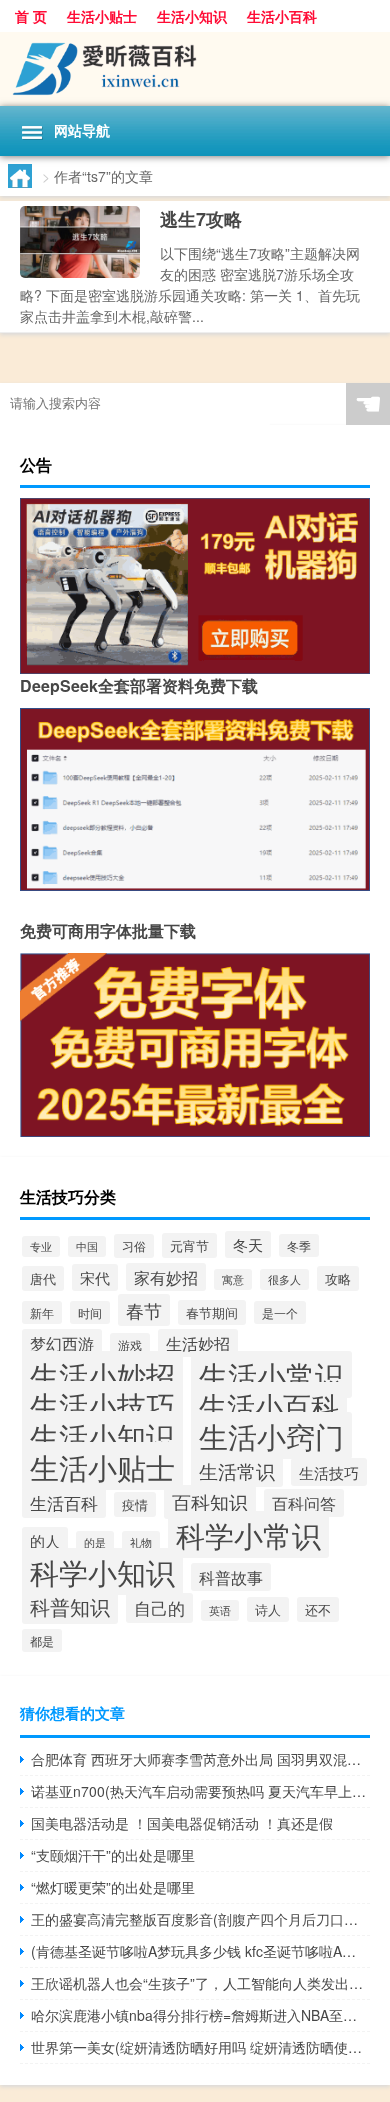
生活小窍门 (271, 1435)
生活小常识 (271, 1374)
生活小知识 (192, 16)
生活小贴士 (102, 16)
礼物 (141, 1542)
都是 (42, 1640)
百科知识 (210, 1502)
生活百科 (64, 1502)
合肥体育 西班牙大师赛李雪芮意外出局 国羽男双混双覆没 (200, 1759)
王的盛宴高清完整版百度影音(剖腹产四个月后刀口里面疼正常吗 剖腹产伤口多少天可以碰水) (200, 1919)
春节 (144, 1310)
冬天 (248, 1244)
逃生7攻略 (201, 219)
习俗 (134, 1246)
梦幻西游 (62, 1343)
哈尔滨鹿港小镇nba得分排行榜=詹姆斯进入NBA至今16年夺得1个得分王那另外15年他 (200, 2015)
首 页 (31, 16)
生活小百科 (282, 16)
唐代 (43, 1278)
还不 (318, 1609)
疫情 (135, 1504)
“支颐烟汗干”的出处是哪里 (113, 1855)
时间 (90, 1312)
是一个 (280, 1312)
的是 (95, 1542)
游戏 (130, 1344)
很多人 (284, 1279)
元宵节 (189, 1245)
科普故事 (231, 1577)
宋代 (95, 1277)
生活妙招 (198, 1343)
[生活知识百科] (195, 69)
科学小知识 (102, 1571)
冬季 (299, 1245)
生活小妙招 (102, 1374)
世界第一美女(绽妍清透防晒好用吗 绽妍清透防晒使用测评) (200, 2047)
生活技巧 (329, 1472)
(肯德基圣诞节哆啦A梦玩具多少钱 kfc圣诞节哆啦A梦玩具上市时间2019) (200, 1951)
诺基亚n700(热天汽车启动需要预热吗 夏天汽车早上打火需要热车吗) (200, 1791)
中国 (87, 1246)
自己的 (159, 1608)
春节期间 (212, 1312)
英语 (220, 1610)
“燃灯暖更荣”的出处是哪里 (113, 1887)
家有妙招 (166, 1277)
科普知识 (70, 1607)
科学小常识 (248, 1534)
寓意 (233, 1279)
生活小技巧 (102, 1404)
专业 (41, 1246)
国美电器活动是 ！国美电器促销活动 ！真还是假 (182, 1823)
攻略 (338, 1278)
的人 (45, 1540)
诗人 (268, 1609)
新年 (42, 1312)
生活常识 (237, 1470)
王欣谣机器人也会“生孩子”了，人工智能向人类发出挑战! (200, 1983)
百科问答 (304, 1503)
